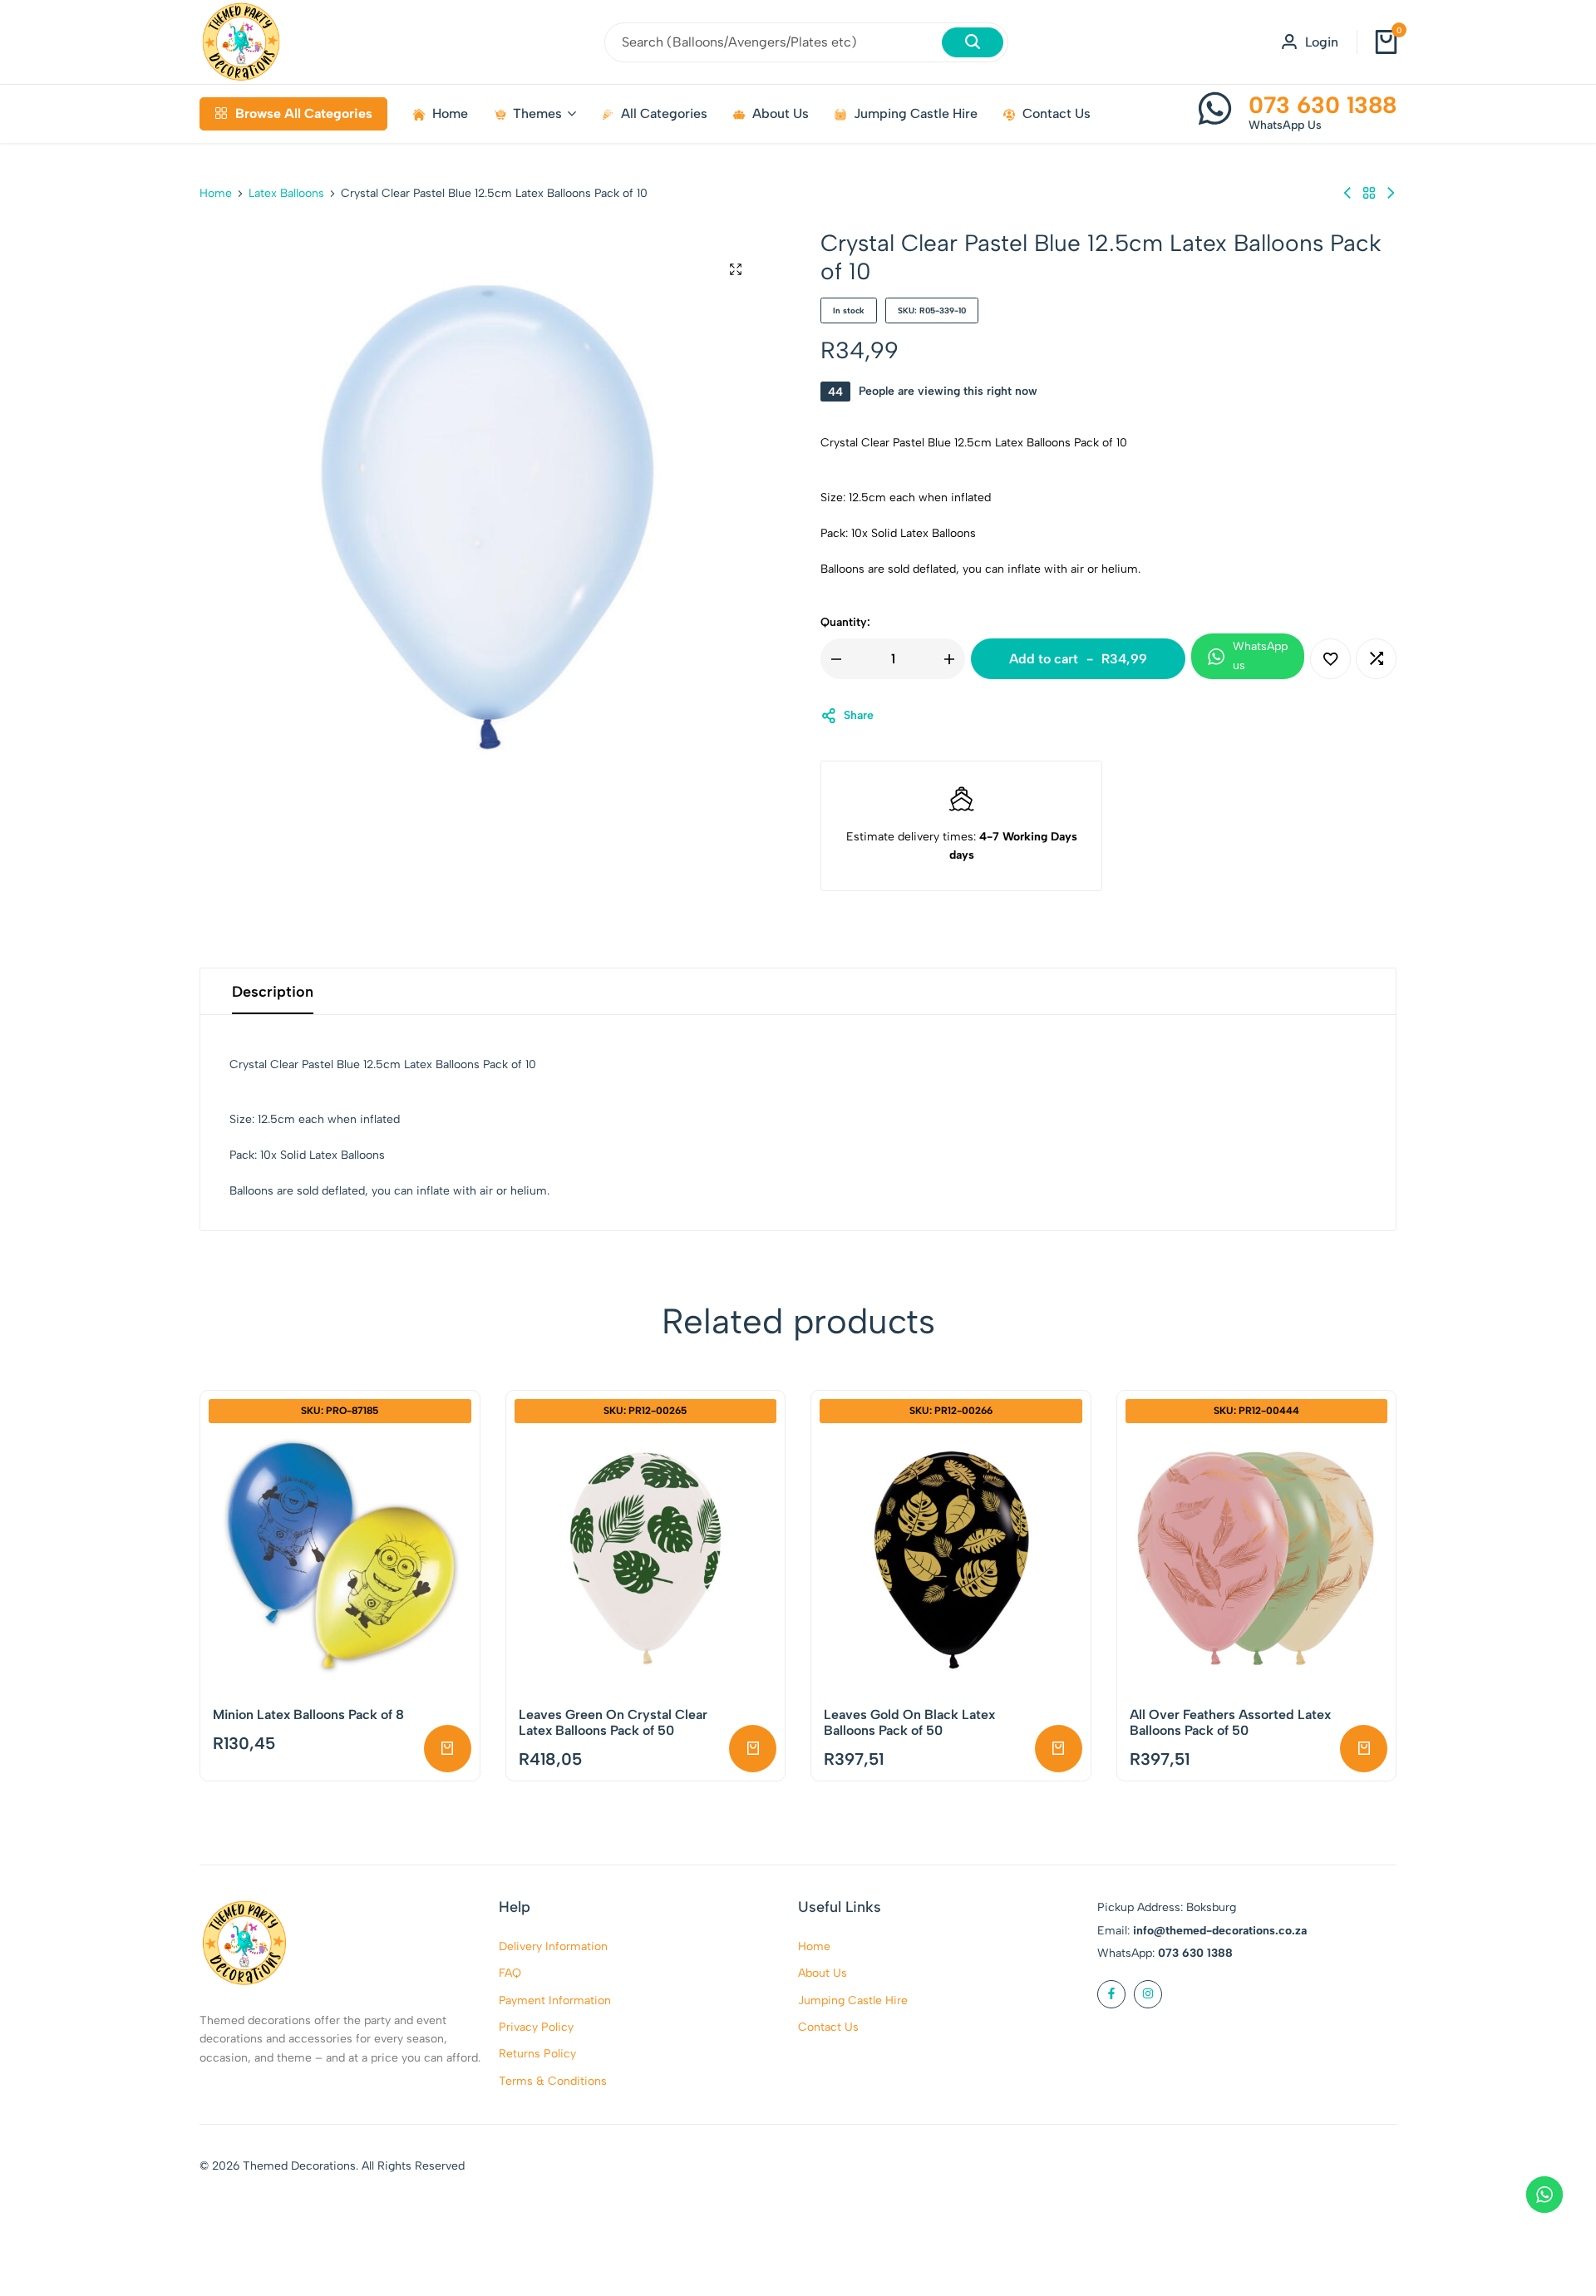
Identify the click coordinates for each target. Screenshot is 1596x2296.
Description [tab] (273, 992)
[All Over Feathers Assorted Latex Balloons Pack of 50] (1257, 1559)
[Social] (1111, 1994)
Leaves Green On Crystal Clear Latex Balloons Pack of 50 (613, 1722)
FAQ (510, 1973)
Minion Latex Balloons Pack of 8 (308, 1715)
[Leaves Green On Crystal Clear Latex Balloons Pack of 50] (646, 1559)
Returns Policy (537, 2054)
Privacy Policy (536, 2027)
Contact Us (1057, 113)
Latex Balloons (286, 194)
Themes (537, 113)
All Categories (664, 113)
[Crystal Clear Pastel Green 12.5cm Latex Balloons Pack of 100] (1347, 193)
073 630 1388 (1323, 105)
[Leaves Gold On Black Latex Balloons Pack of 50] (951, 1559)
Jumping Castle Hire (916, 113)
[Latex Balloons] (1369, 193)
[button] (1376, 659)
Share (859, 715)
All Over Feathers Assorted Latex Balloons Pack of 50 (1230, 1722)
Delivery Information (553, 1946)
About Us (781, 113)
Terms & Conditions (553, 2081)
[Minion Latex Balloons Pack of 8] (340, 1559)
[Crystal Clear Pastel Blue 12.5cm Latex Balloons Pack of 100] (1391, 193)
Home (450, 113)
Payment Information (555, 2000)
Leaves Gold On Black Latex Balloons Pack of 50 (909, 1722)
